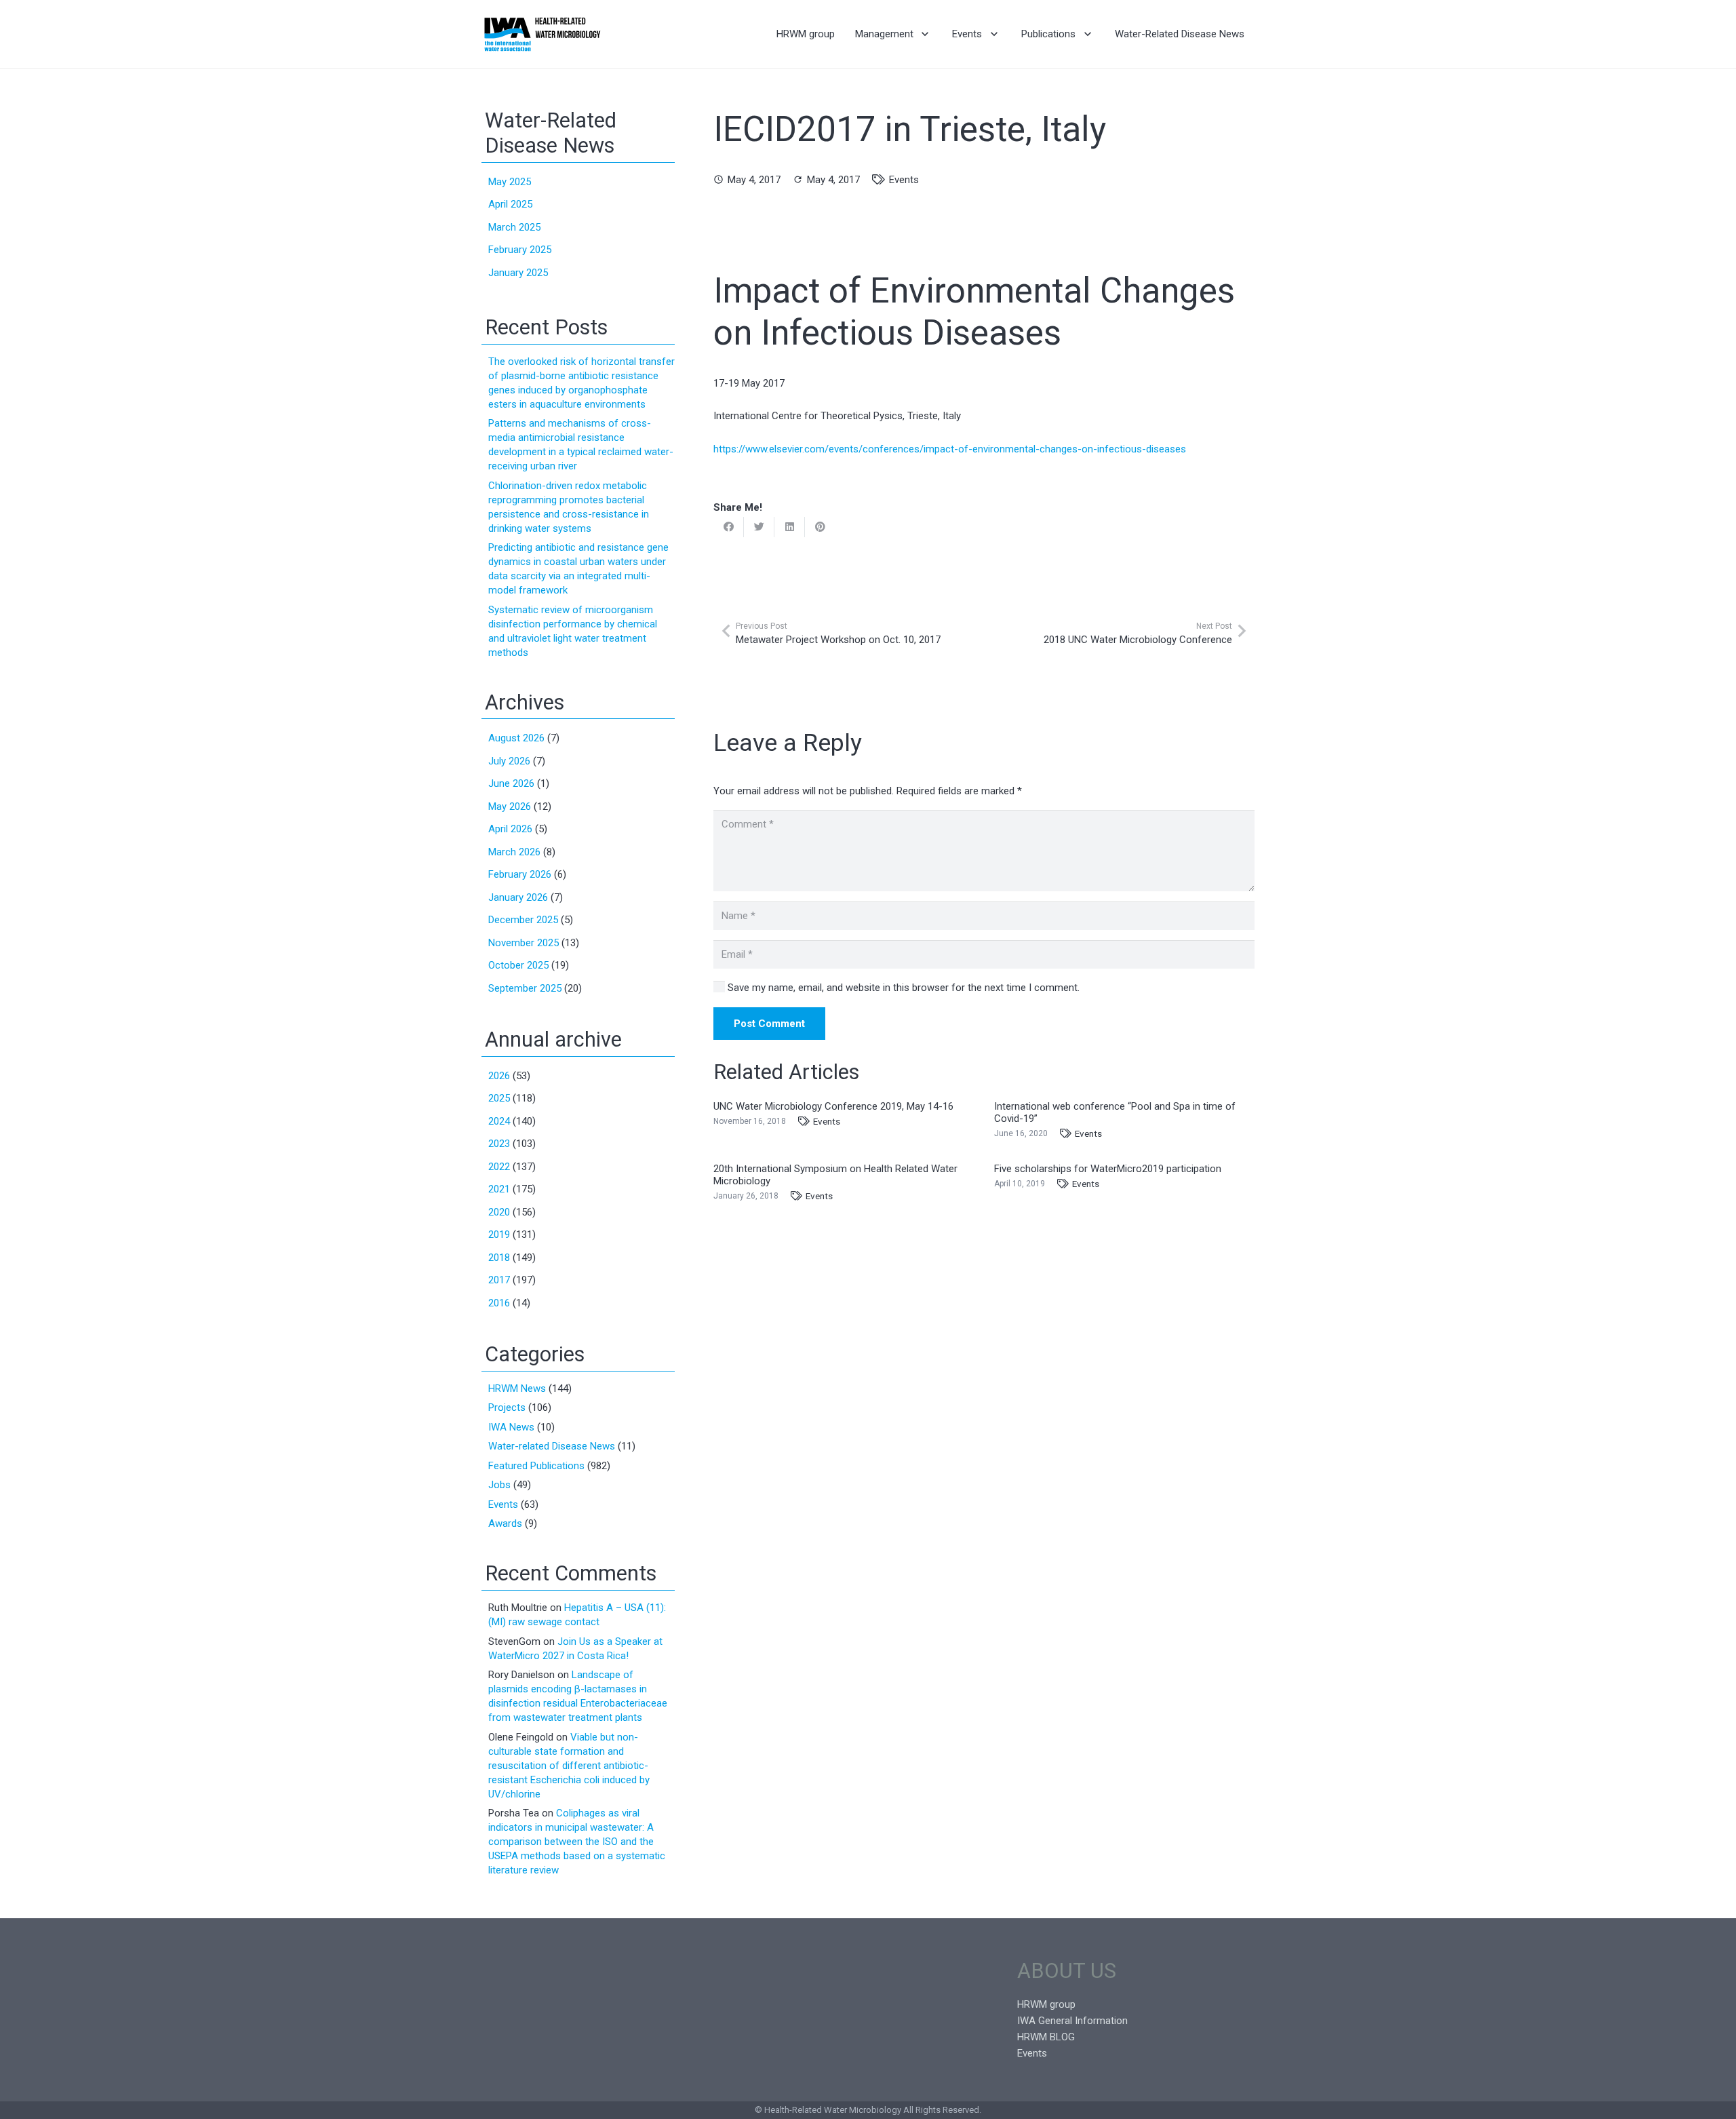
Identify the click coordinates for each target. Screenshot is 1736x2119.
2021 (499, 1189)
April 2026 (510, 829)
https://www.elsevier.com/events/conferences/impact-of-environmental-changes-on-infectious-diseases (950, 449)
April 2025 (510, 204)
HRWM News (517, 1388)
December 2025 (523, 920)
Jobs (499, 1485)
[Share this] (729, 527)
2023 (499, 1144)
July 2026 (509, 761)
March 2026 (514, 852)
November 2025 (524, 943)
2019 (499, 1235)
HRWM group (1046, 2004)
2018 (499, 1258)
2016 (499, 1303)
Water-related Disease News (552, 1446)
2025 (499, 1098)
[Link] (542, 34)
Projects (507, 1407)
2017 (499, 1280)
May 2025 (510, 182)
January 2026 (518, 897)
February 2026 (520, 874)
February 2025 (520, 250)
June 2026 (511, 783)
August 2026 (516, 738)
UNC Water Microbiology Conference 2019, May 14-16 (833, 1106)
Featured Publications (536, 1466)
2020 (499, 1212)
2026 (499, 1076)
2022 (499, 1167)
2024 (499, 1121)
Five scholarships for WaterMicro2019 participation (1108, 1169)
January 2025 (518, 273)
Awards (505, 1523)
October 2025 (518, 965)
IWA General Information (1072, 2021)
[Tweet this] (759, 527)
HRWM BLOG (1046, 2037)
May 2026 (510, 806)
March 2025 (514, 227)
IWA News (511, 1427)
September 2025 (525, 988)
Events (904, 180)
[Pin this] (820, 527)
